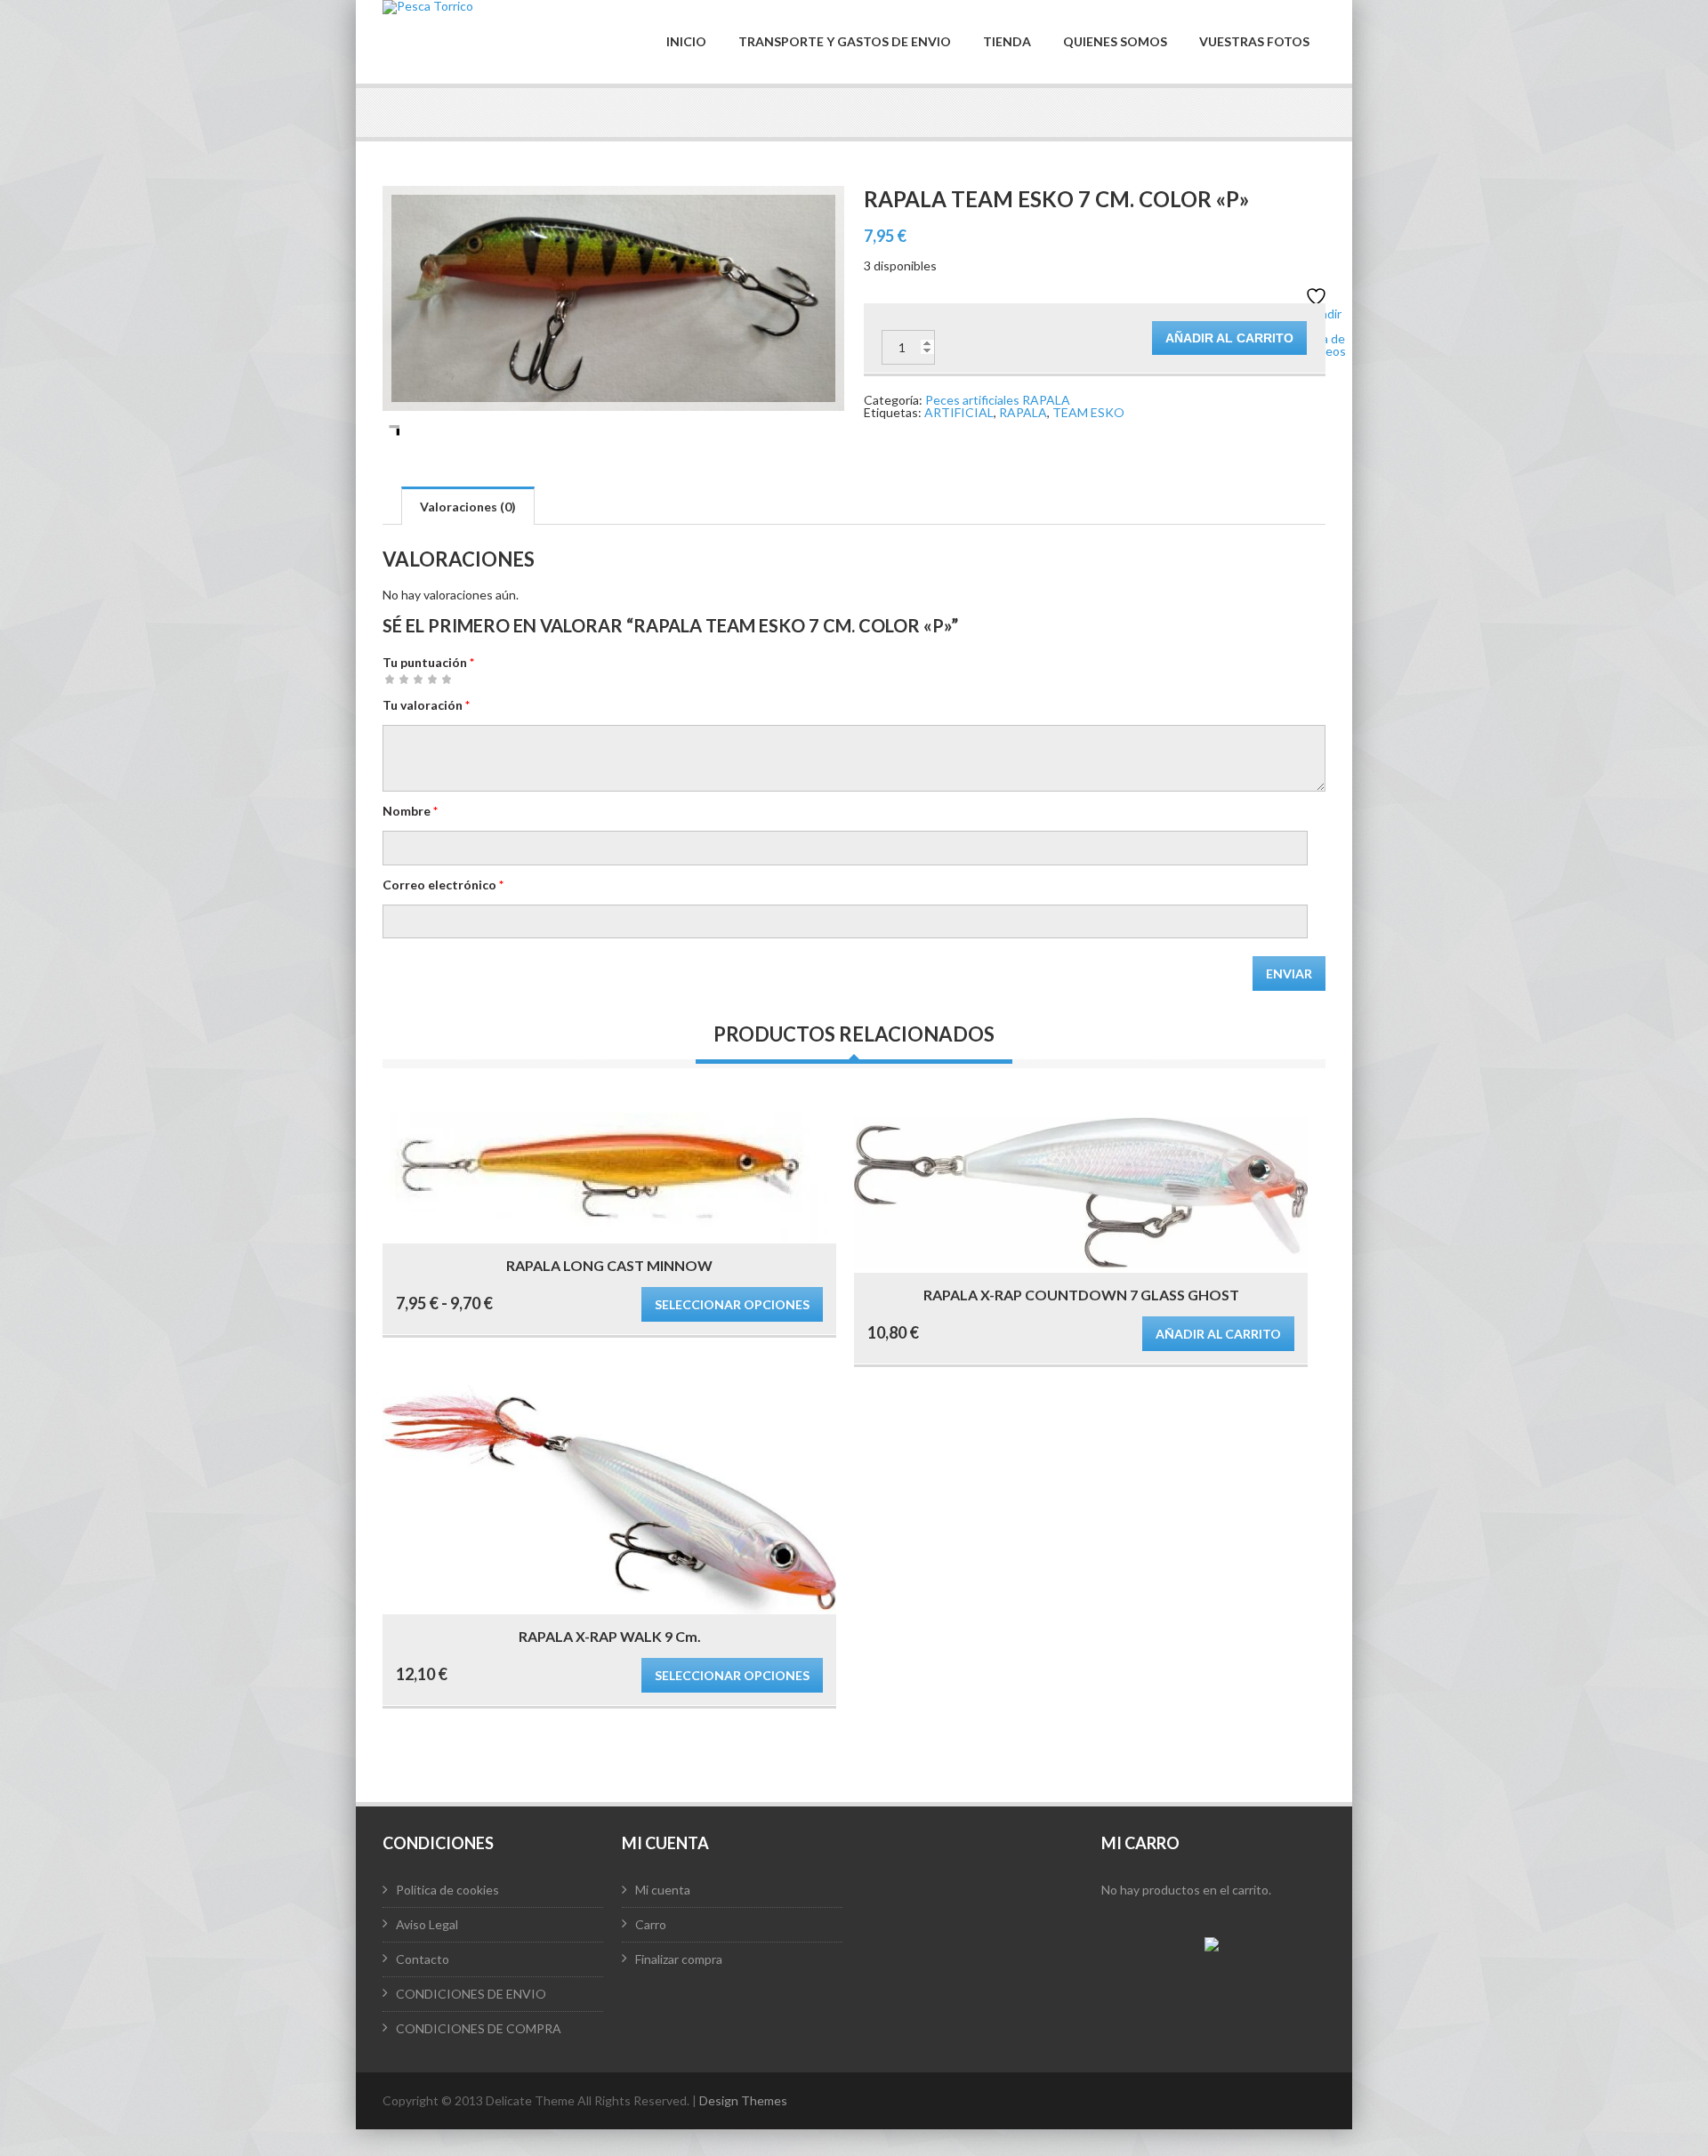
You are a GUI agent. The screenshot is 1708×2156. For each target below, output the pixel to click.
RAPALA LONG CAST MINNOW (609, 1265)
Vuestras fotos (1254, 42)
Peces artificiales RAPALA (998, 400)
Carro (651, 1924)
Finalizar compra (679, 1959)
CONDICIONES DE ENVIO (471, 1994)
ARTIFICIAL (959, 412)
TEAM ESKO (1088, 412)
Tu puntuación (428, 662)
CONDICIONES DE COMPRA (479, 2028)
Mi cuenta (663, 1890)
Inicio (686, 42)
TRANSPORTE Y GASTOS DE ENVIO (845, 42)
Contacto (423, 1959)
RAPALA (1023, 412)
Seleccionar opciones (732, 1304)
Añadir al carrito (1229, 338)
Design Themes (743, 2100)
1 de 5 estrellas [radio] (390, 679)
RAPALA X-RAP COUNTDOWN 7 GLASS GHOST (1081, 1295)
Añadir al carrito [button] (1218, 1334)
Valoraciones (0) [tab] (468, 507)
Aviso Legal (427, 1924)
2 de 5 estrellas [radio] (397, 679)
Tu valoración (426, 705)
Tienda (1007, 42)
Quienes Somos (1115, 42)
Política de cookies (447, 1890)
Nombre (410, 811)
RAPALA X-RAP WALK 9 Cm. (610, 1636)
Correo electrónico (443, 885)
